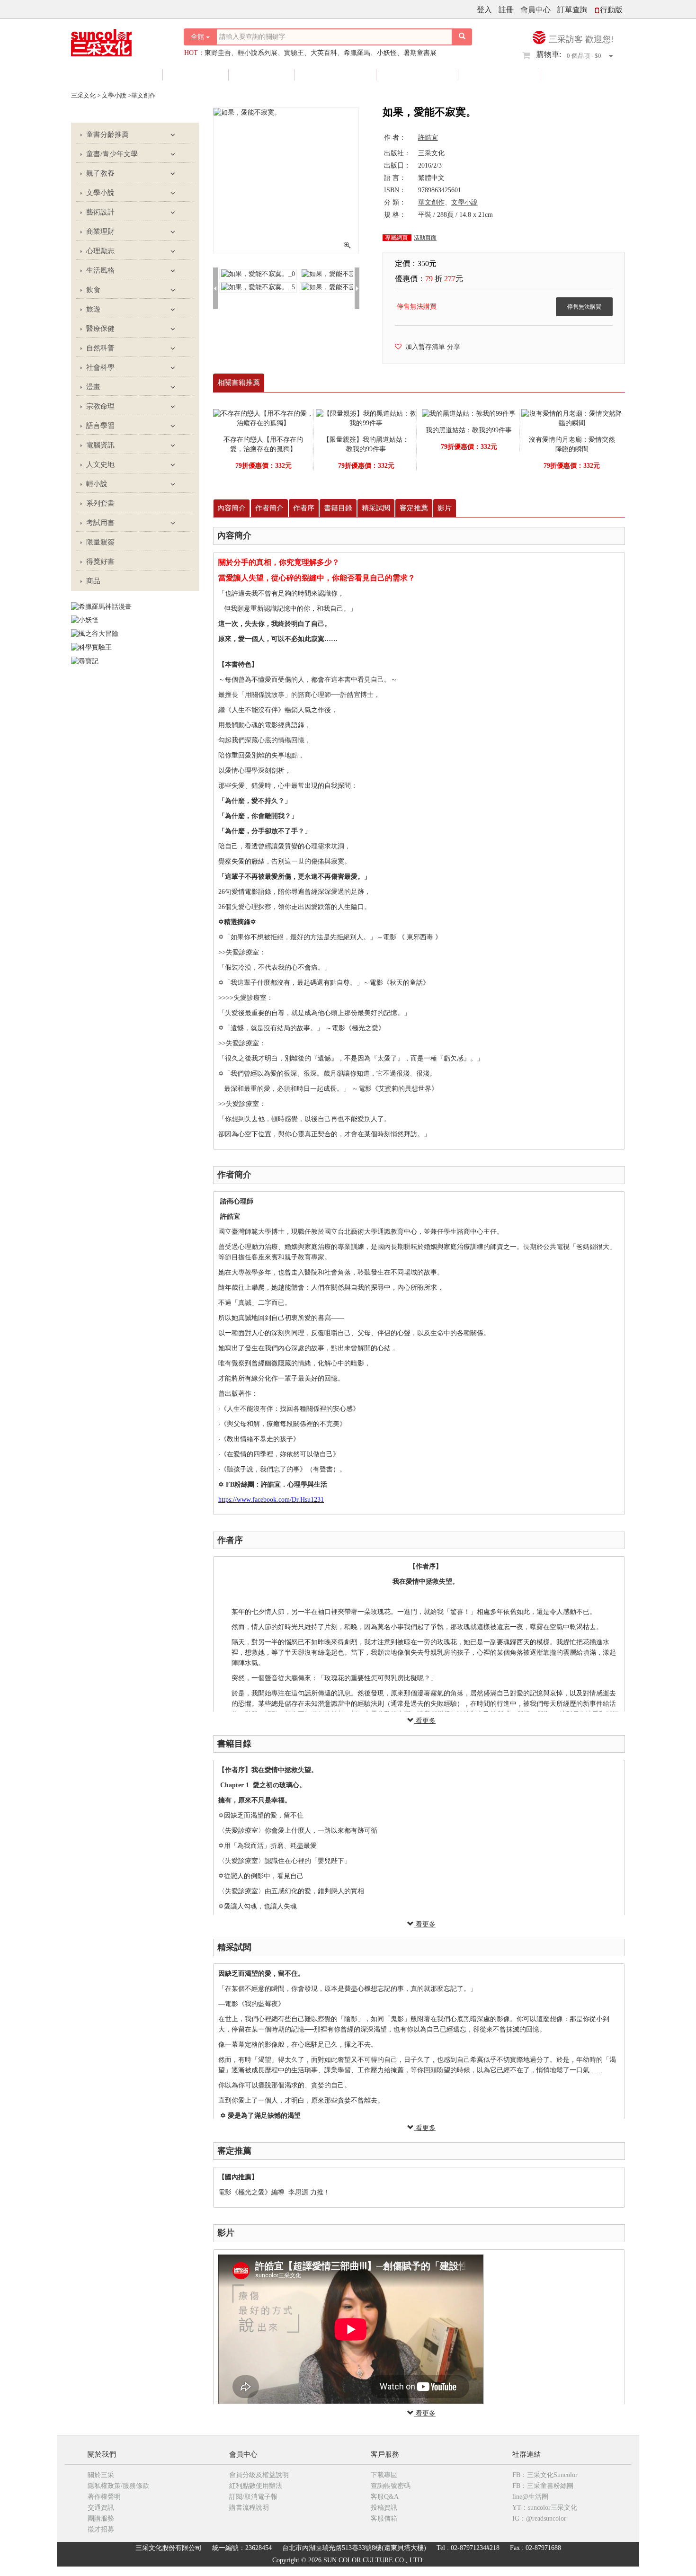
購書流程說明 (249, 2508)
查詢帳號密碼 (391, 2486)
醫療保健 (100, 329)
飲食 (93, 290)
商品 (93, 581)
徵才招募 (101, 2529)
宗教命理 (100, 406)
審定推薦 (414, 508)
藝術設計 (100, 212)
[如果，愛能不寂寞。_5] (258, 287)
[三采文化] (118, 40)
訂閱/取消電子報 (253, 2497)
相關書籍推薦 (239, 383)
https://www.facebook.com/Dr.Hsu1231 (271, 1500)
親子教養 (100, 173)
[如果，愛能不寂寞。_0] (258, 273)
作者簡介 (269, 508)
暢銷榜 (578, 75)
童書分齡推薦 (107, 134)
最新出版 (123, 75)
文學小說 (100, 193)
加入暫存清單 (423, 347)
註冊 (506, 10)
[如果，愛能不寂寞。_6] (339, 287)
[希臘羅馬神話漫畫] (101, 606)
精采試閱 (376, 508)
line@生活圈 (530, 2497)
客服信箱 (384, 2518)
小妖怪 (387, 53)
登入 (484, 10)
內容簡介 (232, 508)
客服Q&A (385, 2497)
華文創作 (431, 202)
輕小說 (97, 484)
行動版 (611, 10)
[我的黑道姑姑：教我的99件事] (469, 414)
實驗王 (294, 53)
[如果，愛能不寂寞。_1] (339, 273)
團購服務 (101, 2518)
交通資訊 (101, 2508)
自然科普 (100, 348)
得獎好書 (418, 75)
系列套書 (100, 503)
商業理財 (100, 232)
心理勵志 (100, 251)
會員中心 (535, 10)
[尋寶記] (85, 661)
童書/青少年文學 (112, 154)
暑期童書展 (420, 53)
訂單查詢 (572, 10)
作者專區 (500, 75)
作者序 (304, 508)
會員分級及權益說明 (259, 2475)
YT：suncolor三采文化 (545, 2508)
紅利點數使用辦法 (256, 2486)
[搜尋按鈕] (462, 37)
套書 (262, 75)
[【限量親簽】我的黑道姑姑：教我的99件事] (366, 418)
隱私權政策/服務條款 (118, 2486)
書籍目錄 (338, 508)
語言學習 (100, 426)
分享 (454, 347)
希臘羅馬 (357, 53)
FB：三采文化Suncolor (545, 2475)
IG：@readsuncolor (539, 2518)
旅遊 (93, 309)
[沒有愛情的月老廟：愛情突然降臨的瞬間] (572, 418)
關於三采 (101, 2475)
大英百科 (324, 53)
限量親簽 (336, 75)
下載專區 (384, 2475)
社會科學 (100, 367)
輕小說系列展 (258, 53)
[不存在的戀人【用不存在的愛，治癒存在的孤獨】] (263, 418)
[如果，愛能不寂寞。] (286, 113)
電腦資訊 (100, 445)
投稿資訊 (384, 2508)
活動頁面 (425, 238)
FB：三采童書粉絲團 (543, 2486)
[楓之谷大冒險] (95, 633)
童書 (196, 75)
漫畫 (93, 387)
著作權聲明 (104, 2497)
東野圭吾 (218, 53)
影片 (445, 508)
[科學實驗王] (91, 647)
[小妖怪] (85, 620)
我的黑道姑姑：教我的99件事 (469, 430)
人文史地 (100, 464)
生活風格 (100, 270)
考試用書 (100, 523)
